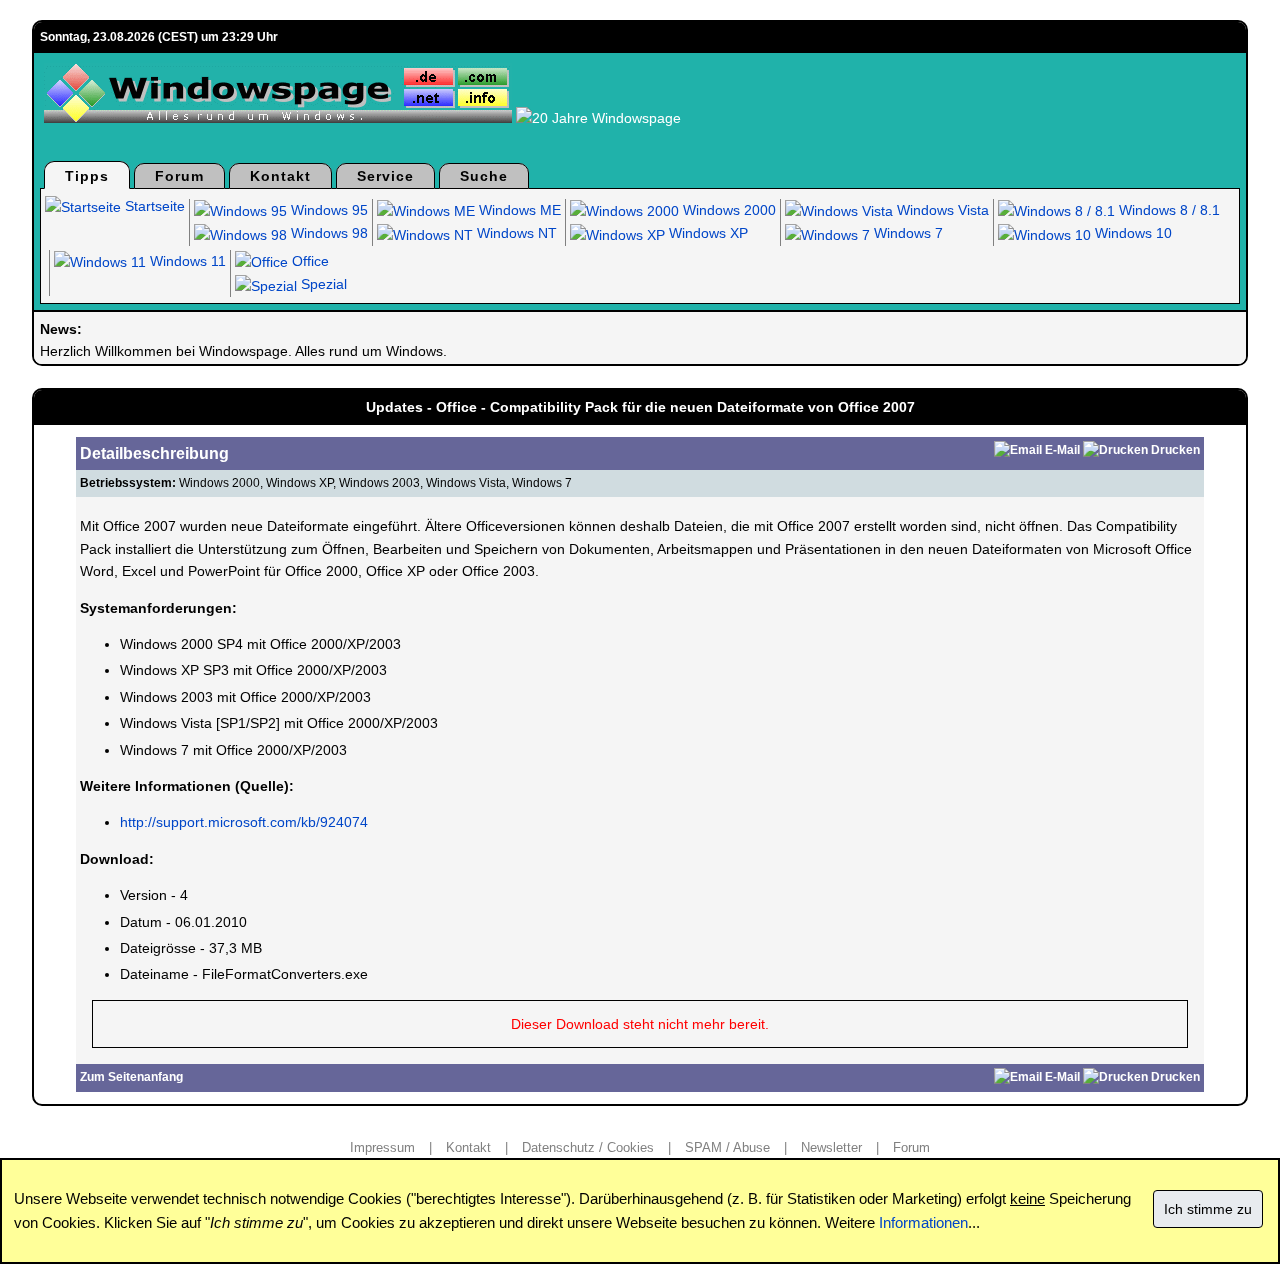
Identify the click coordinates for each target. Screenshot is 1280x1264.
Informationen (923, 1222)
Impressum (382, 1147)
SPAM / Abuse (727, 1147)
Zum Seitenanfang (131, 1077)
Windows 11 (186, 261)
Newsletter (831, 1147)
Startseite (153, 206)
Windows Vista (941, 210)
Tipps (87, 176)
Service (385, 176)
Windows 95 (327, 210)
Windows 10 (1131, 233)
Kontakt (280, 176)
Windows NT (515, 233)
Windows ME (518, 210)
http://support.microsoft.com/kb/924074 (244, 822)
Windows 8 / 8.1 (1167, 210)
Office (308, 261)
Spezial (322, 284)
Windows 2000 (727, 210)
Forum (179, 176)
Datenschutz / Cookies (588, 1147)
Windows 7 (906, 233)
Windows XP (706, 233)
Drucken (1175, 450)
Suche (484, 176)
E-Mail (1062, 450)
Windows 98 (327, 233)
